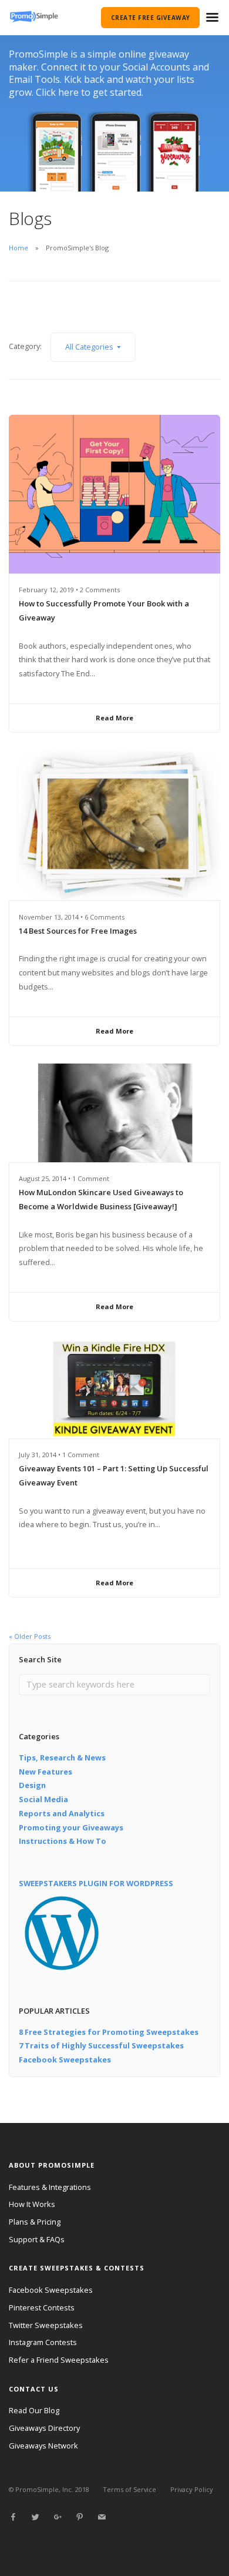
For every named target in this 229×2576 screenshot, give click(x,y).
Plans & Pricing (35, 2222)
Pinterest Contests (42, 2307)
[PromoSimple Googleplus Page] (58, 2517)
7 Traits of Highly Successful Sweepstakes (101, 2045)
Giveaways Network (43, 2446)
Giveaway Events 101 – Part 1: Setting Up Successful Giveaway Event (114, 1475)
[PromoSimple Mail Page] (102, 2517)
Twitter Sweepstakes (46, 2325)
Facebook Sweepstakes (65, 2060)
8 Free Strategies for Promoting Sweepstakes (109, 2032)
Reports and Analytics (62, 1813)
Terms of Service (129, 2489)
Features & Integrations (50, 2187)
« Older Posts (30, 1636)
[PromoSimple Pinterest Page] (79, 2517)
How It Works (32, 2204)
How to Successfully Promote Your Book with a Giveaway (104, 611)
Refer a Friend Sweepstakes (59, 2360)
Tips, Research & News (62, 1757)
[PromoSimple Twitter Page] (35, 2517)
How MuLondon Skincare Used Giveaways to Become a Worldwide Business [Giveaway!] (101, 1199)
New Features (46, 1772)
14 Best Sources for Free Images (78, 931)
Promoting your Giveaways (71, 1827)
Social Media (43, 1799)
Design (32, 1785)
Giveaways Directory (44, 2428)
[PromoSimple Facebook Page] (13, 2517)
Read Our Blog (34, 2410)
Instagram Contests (43, 2342)
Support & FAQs (37, 2239)
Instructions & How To (63, 1841)
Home (18, 248)
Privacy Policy (192, 2489)
